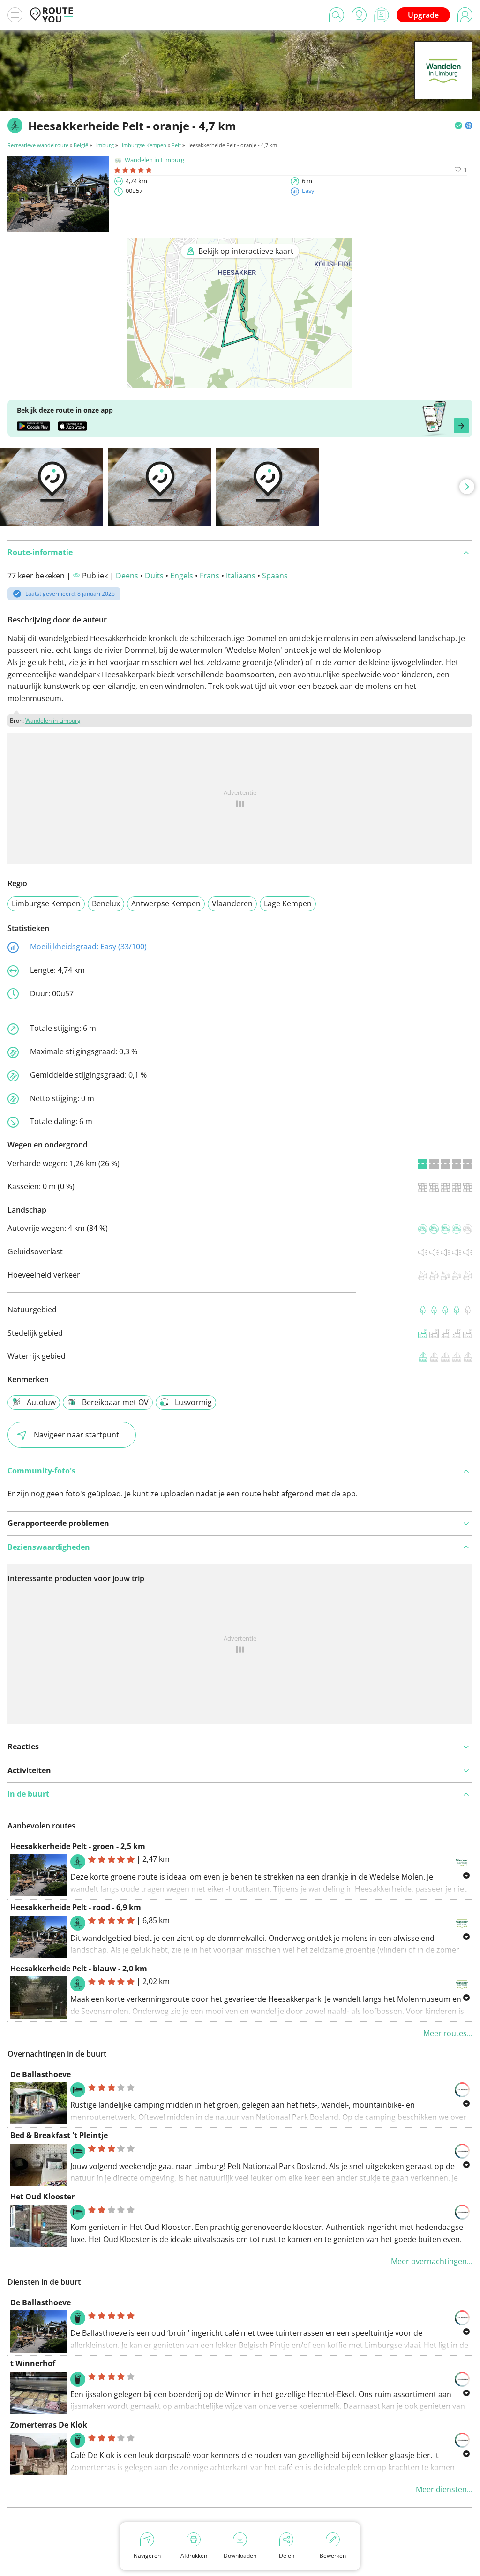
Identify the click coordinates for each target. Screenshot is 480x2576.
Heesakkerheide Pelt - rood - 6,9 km (76, 1907)
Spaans (275, 576)
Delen (287, 2556)
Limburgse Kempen (143, 145)
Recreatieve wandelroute (38, 145)
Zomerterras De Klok (49, 2425)
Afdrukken (194, 2556)
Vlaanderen (232, 903)
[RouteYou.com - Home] (52, 15)
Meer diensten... (444, 2489)
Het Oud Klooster (42, 2197)
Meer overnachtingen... (432, 2261)
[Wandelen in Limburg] (443, 85)
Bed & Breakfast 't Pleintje (59, 2135)
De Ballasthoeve (41, 2074)
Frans (210, 576)
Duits (154, 576)
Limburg (104, 145)
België (81, 145)
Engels (182, 576)
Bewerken (333, 2556)
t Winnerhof (33, 2363)
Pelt (176, 145)
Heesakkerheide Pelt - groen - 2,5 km (78, 1846)
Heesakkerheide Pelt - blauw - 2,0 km (79, 1969)
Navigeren (147, 2556)
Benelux (106, 903)
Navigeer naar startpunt (76, 1435)
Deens (127, 576)
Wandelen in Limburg (154, 160)
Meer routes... (448, 2033)
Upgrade (423, 15)
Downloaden (240, 2556)
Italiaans (241, 576)
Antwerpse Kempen (166, 903)
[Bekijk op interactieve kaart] (240, 382)
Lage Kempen (288, 903)
